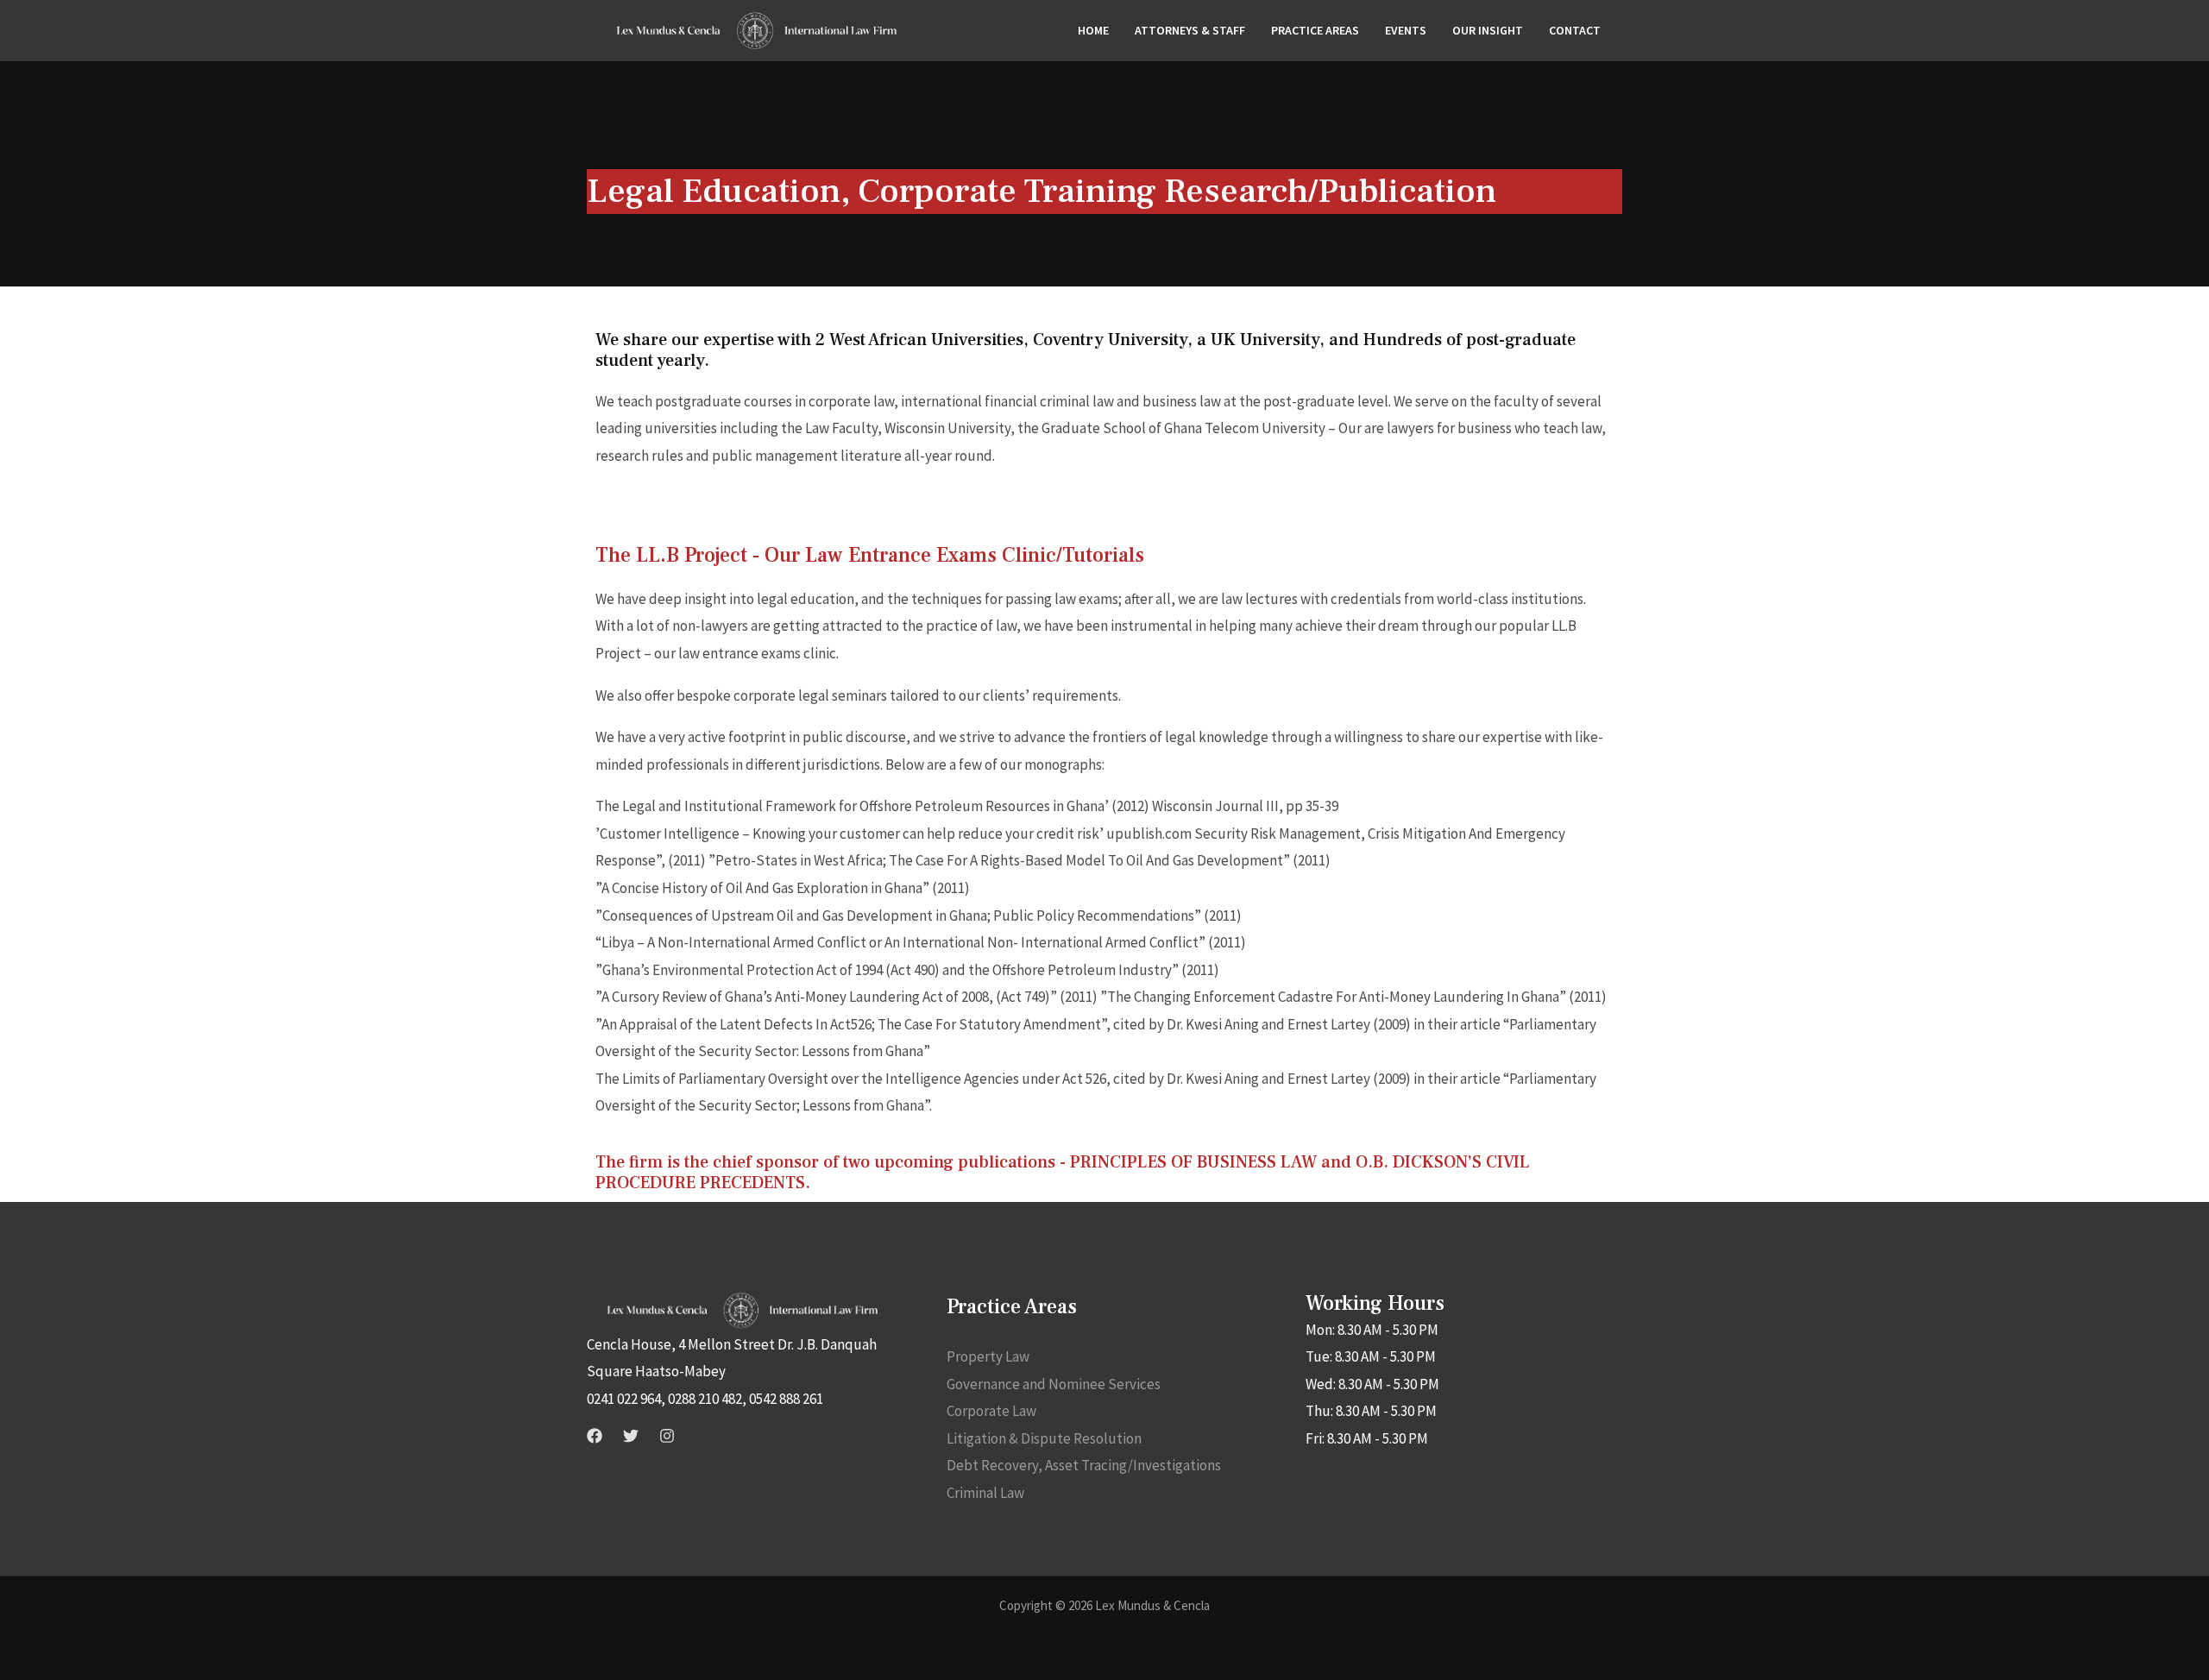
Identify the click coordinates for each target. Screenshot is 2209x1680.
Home (1093, 30)
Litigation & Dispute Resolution (1044, 1438)
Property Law (988, 1356)
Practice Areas (1315, 30)
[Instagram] (667, 1436)
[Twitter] (631, 1436)
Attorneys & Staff (1190, 30)
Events (1406, 30)
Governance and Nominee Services (1054, 1384)
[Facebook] (595, 1436)
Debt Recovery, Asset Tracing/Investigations (1084, 1465)
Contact (1575, 30)
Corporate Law (991, 1411)
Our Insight (1488, 30)
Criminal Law (985, 1493)
